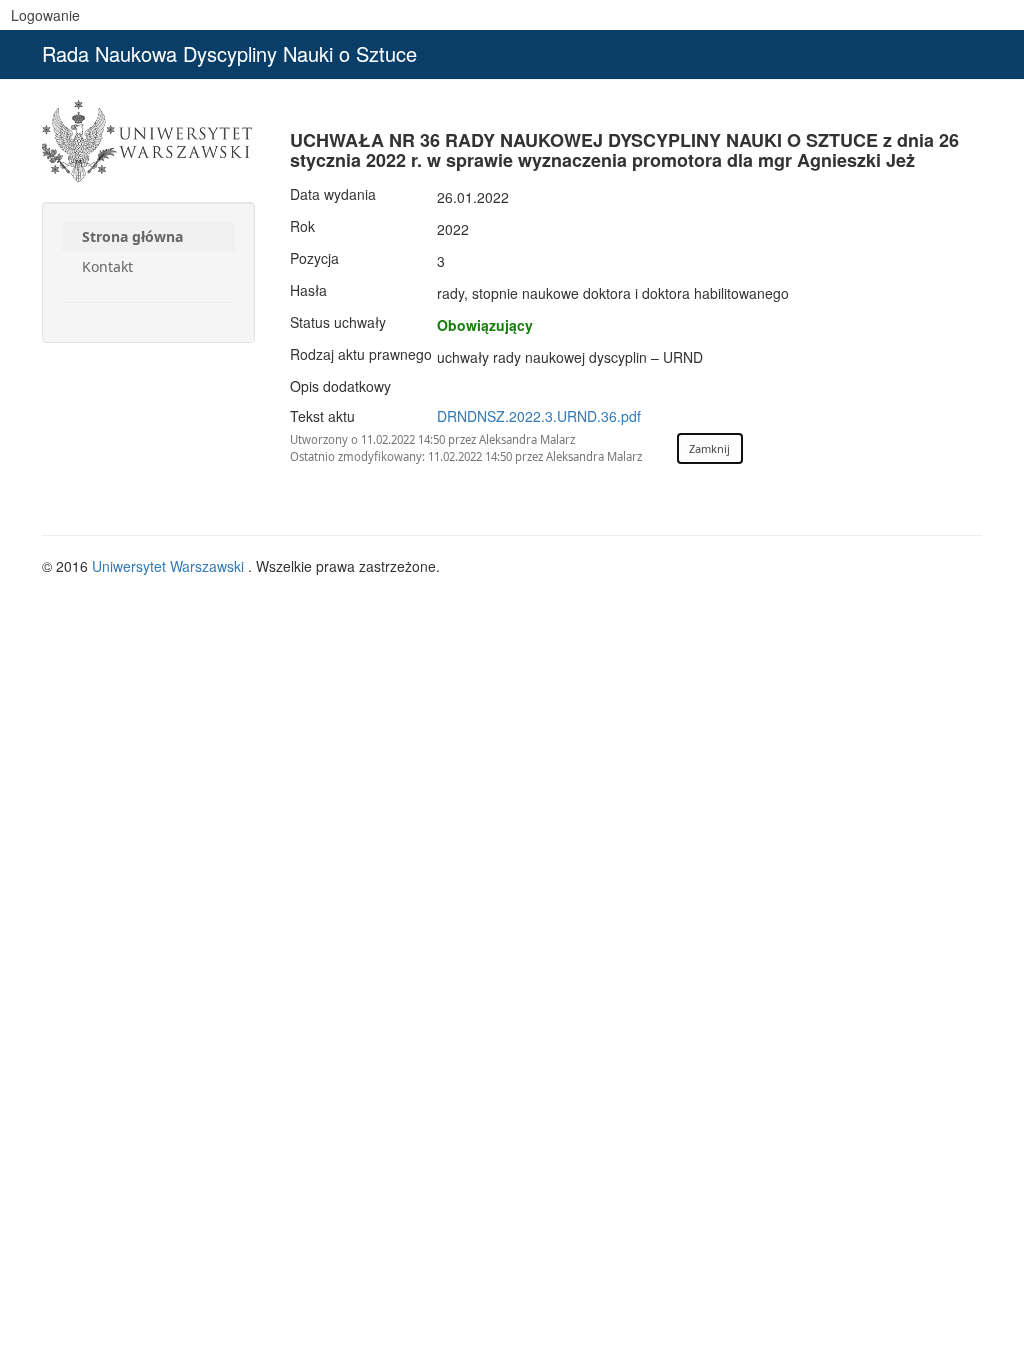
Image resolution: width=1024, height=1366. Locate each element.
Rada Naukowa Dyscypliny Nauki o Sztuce (229, 53)
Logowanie (45, 15)
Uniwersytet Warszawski (170, 566)
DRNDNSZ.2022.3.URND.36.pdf (539, 416)
